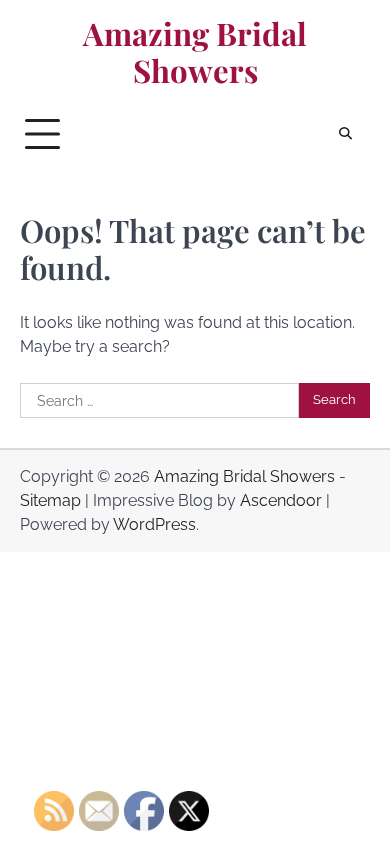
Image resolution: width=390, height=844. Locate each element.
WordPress (154, 524)
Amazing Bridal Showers (195, 52)
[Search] (345, 134)
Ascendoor (281, 500)
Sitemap (50, 500)
